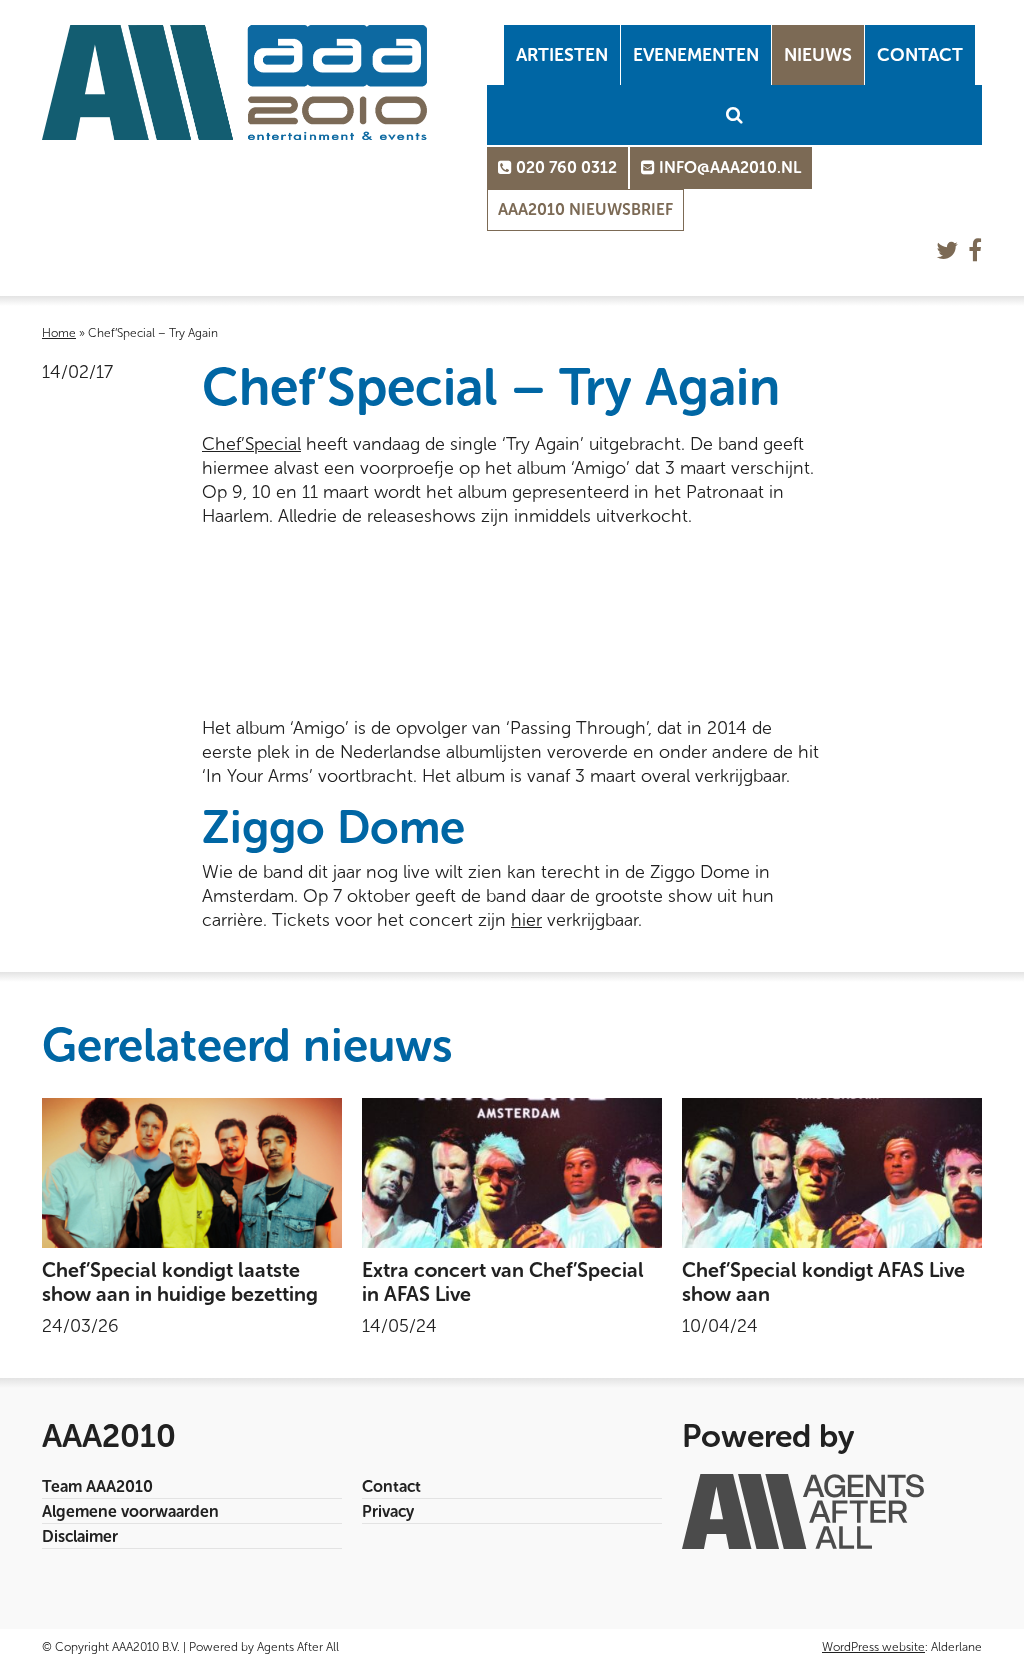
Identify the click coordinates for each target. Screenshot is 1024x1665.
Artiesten (562, 55)
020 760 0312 (564, 167)
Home (59, 333)
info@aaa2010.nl (728, 167)
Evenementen (696, 55)
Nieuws (818, 55)
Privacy (388, 1511)
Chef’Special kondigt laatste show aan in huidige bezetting (180, 1282)
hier (526, 920)
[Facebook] (975, 250)
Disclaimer (80, 1536)
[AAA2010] (234, 82)
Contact (920, 55)
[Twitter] (947, 250)
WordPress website (873, 1647)
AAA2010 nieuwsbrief (585, 209)
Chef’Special (251, 444)
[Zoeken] (734, 115)
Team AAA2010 (97, 1486)
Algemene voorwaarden (130, 1511)
